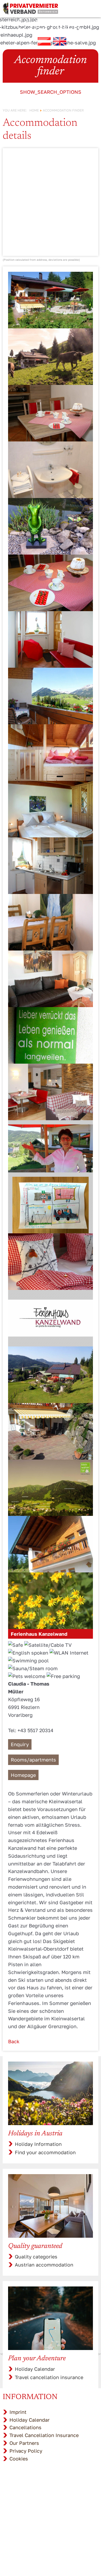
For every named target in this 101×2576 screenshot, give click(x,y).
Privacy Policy (26, 2451)
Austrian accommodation (44, 2265)
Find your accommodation (45, 2152)
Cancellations (25, 2427)
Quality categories (36, 2257)
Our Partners (24, 2443)
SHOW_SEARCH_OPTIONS (51, 92)
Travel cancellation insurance (49, 2377)
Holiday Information (38, 2144)
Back (14, 2041)
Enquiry (20, 1744)
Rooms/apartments (33, 1760)
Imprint (18, 2412)
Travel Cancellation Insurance (44, 2435)
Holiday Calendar (35, 2369)
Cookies (19, 2459)
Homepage (23, 1775)
